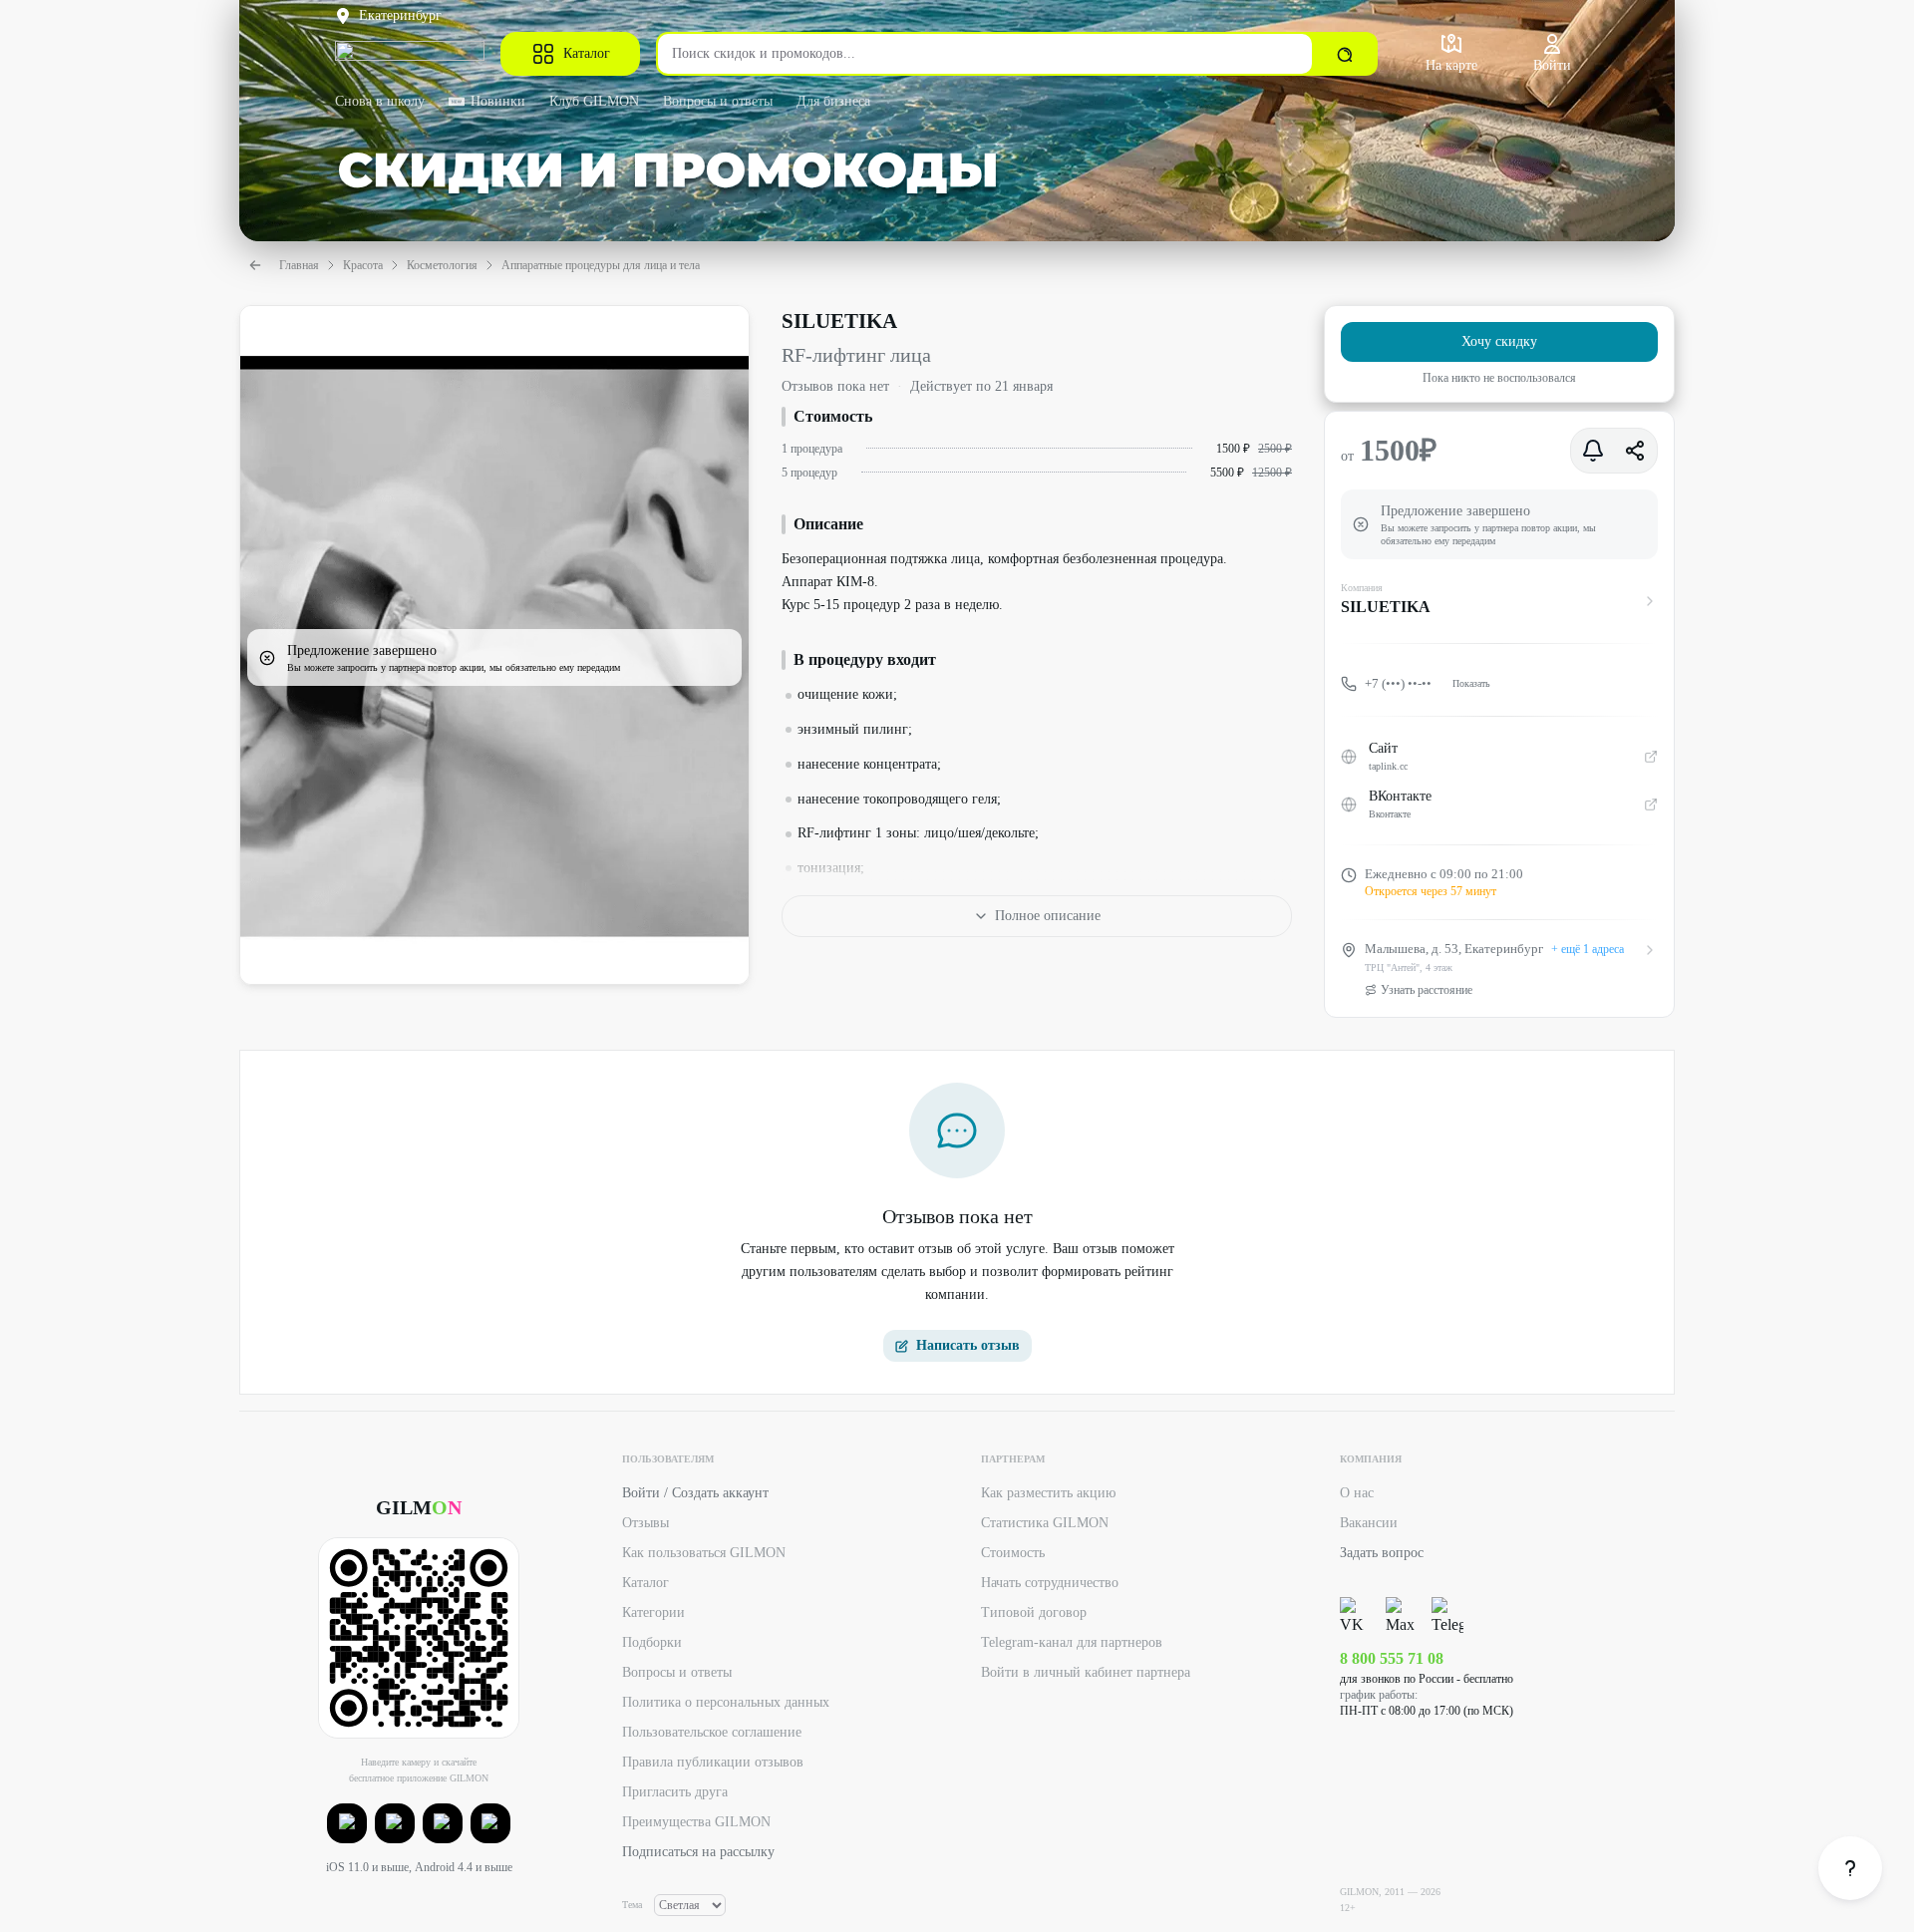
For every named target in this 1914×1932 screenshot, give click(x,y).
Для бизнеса (833, 101)
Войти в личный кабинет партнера (1086, 1672)
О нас (1357, 1493)
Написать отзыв (968, 1345)
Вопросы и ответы (718, 101)
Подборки (652, 1642)
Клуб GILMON (594, 101)
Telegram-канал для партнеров (1072, 1642)
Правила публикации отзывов (713, 1762)
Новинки (498, 101)
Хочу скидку (1499, 341)
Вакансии (1369, 1523)
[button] (347, 1823)
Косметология (442, 265)
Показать (1471, 683)
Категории (653, 1612)
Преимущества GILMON (696, 1822)
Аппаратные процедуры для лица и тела (601, 265)
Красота (363, 265)
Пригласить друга (675, 1792)
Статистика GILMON (1045, 1523)
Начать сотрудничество (1050, 1583)
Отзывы (645, 1523)
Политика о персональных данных (726, 1702)
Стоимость (1013, 1553)
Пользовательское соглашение (712, 1732)
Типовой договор (1034, 1612)
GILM (419, 1507)
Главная (299, 265)
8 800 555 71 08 (1392, 1658)
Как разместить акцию (1048, 1493)
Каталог (587, 53)
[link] (1850, 1868)
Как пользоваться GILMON (704, 1553)
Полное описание (1048, 916)
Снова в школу (380, 101)
